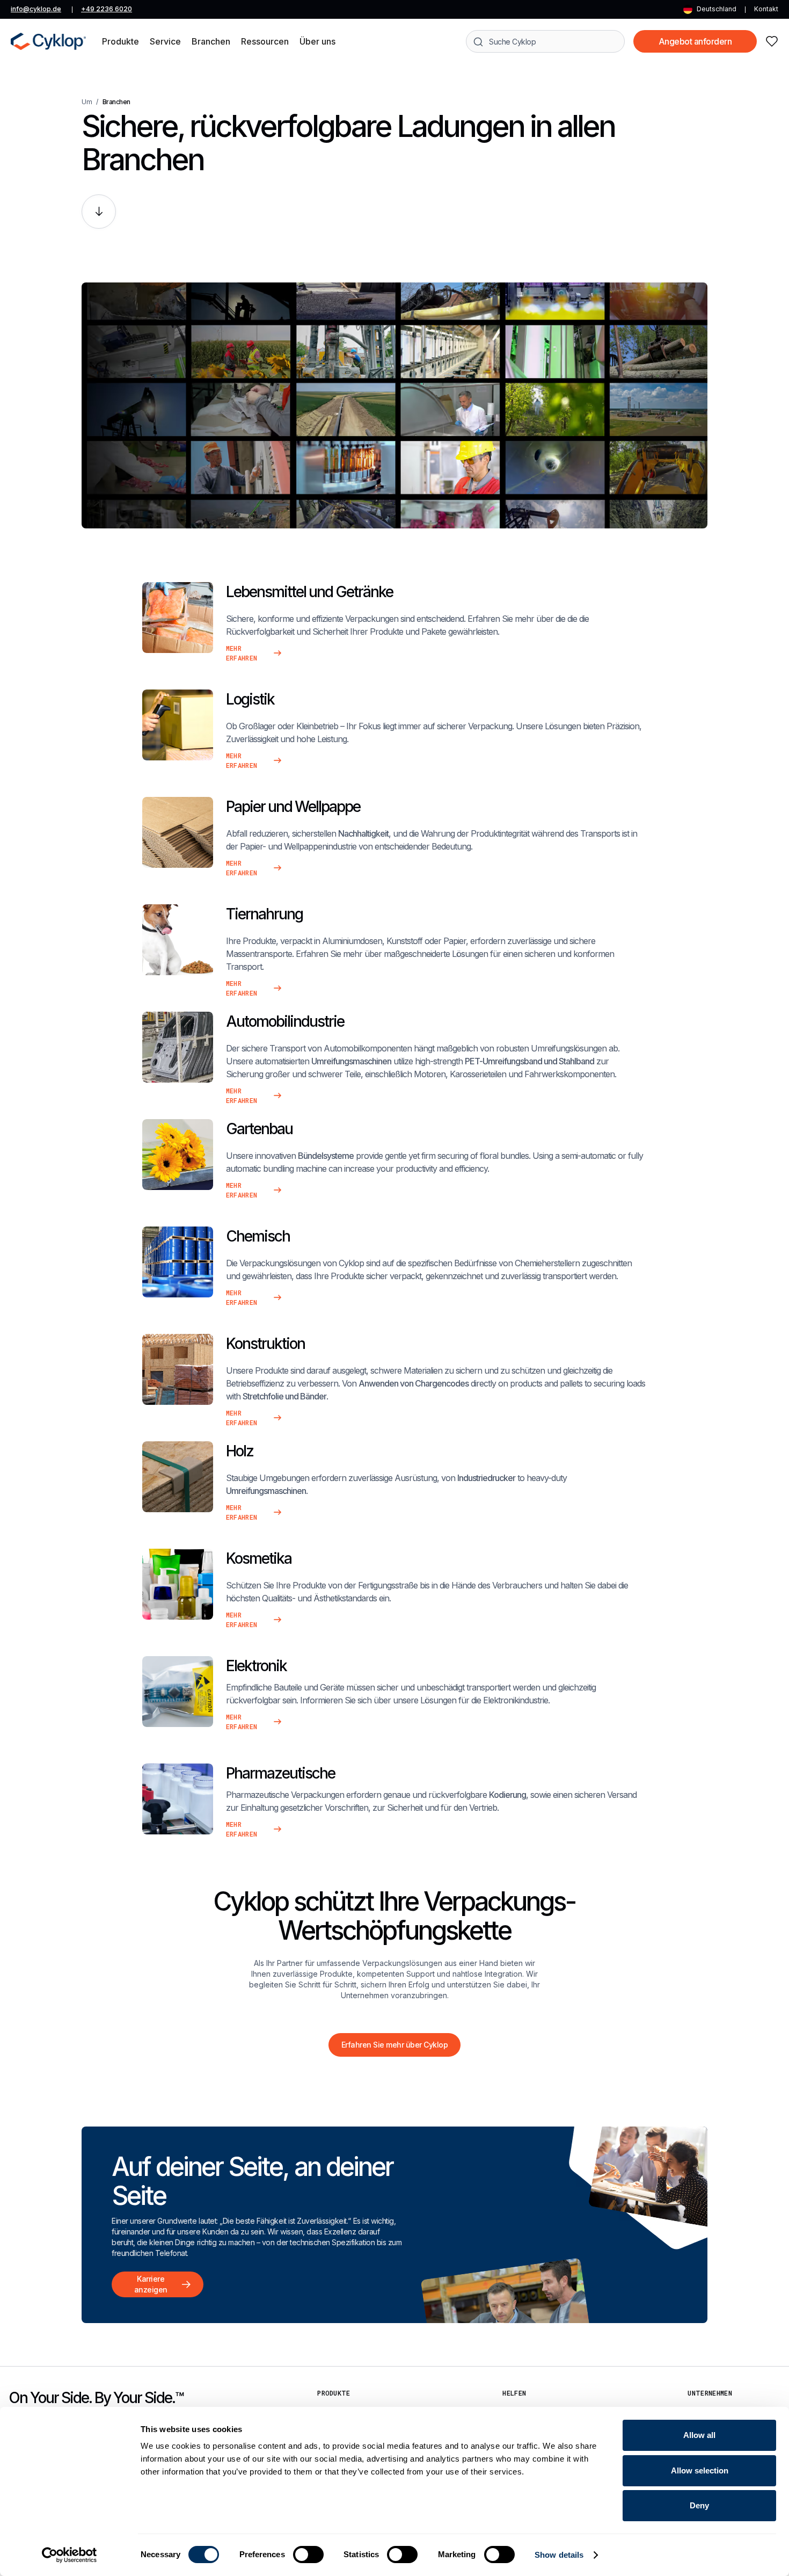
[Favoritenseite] (772, 41)
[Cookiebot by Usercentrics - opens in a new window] (70, 2555)
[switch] (308, 2555)
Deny (699, 2505)
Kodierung (507, 1795)
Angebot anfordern (695, 41)
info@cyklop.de (36, 9)
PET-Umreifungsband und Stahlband (529, 1061)
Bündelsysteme (326, 1156)
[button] (120, 41)
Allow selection (700, 2470)
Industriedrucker (486, 1478)
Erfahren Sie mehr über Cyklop (395, 2045)
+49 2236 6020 (107, 9)
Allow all (699, 2435)
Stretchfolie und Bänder (284, 1396)
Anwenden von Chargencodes (414, 1383)
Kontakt (766, 9)
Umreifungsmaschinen (351, 1061)
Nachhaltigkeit (363, 833)
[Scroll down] (99, 212)
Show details (559, 2555)
